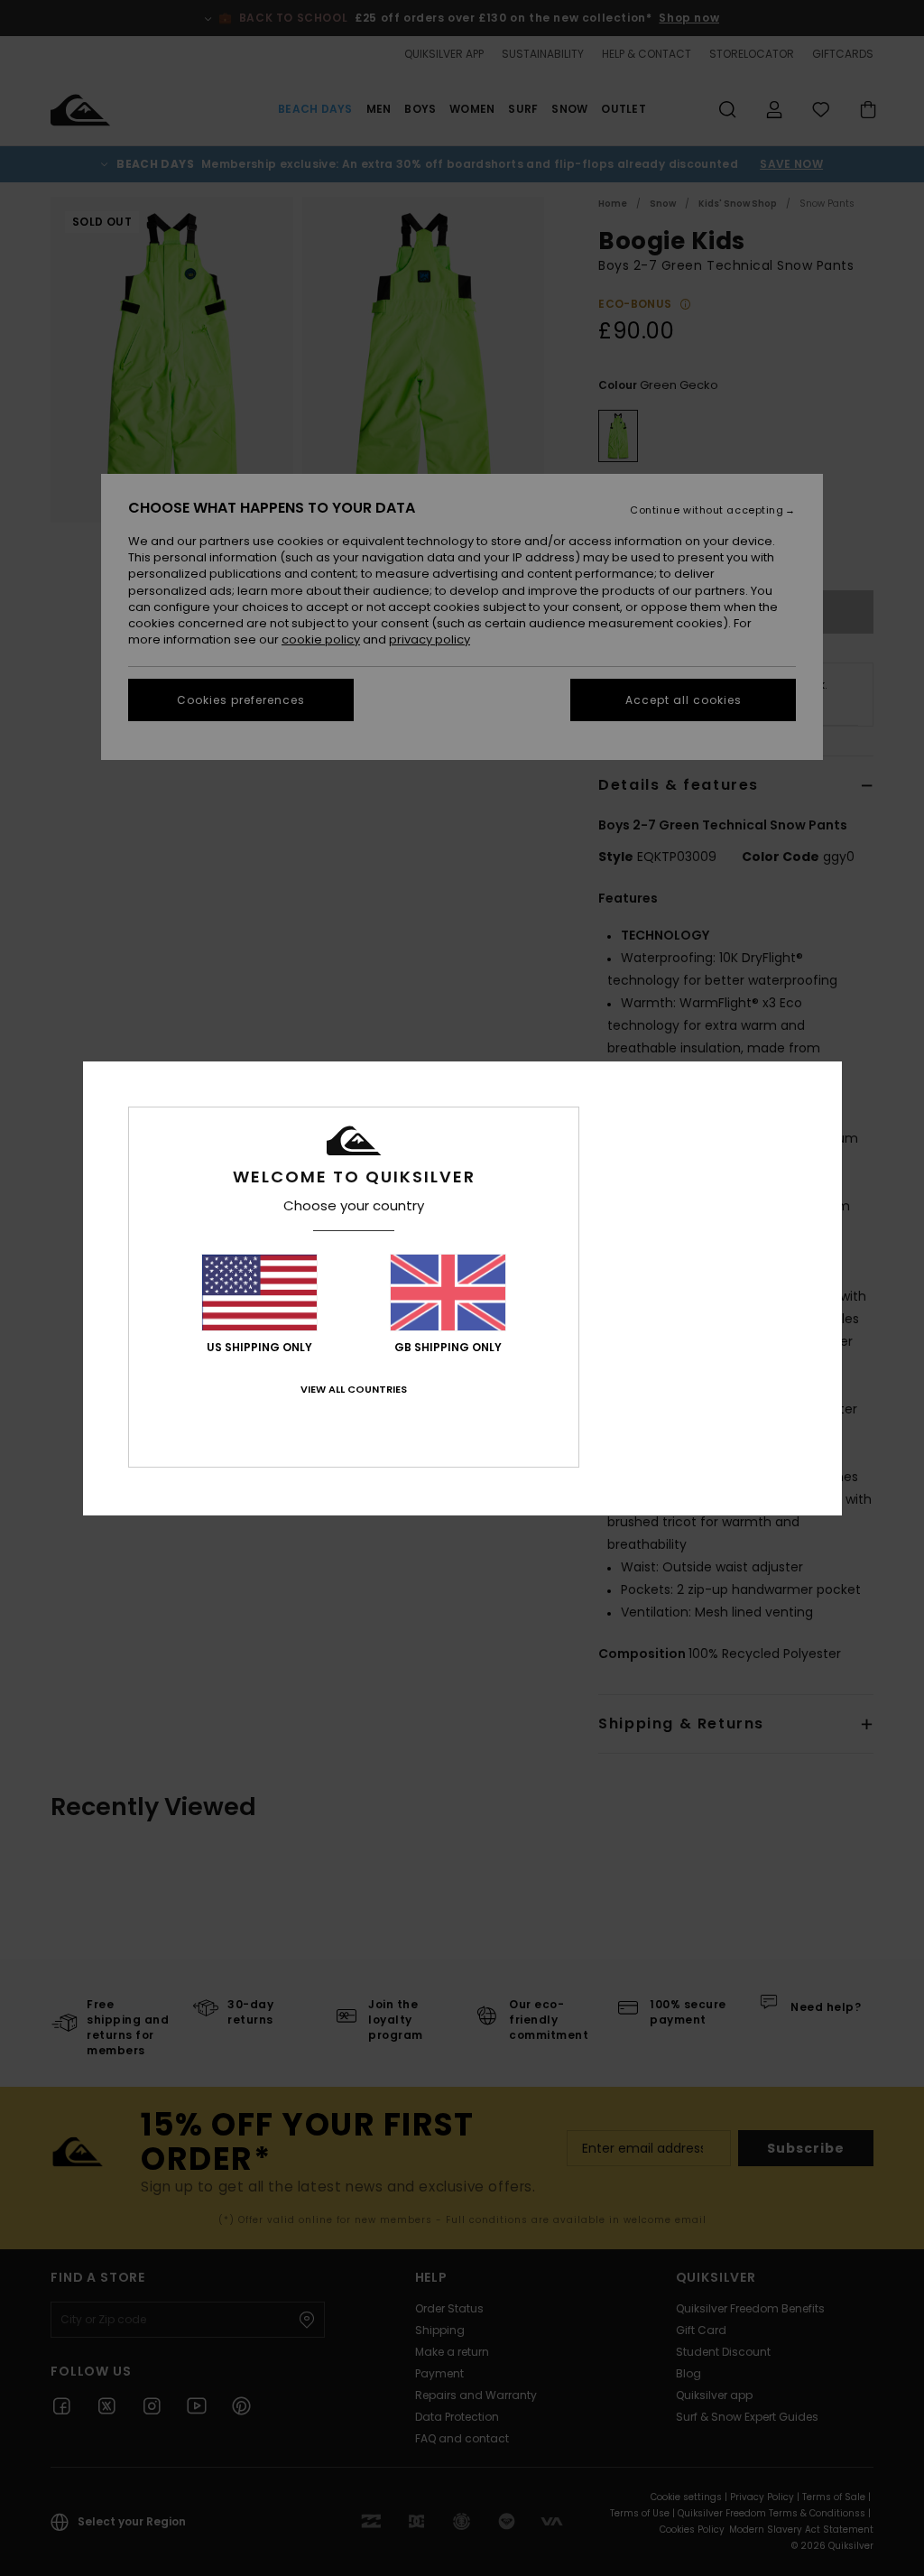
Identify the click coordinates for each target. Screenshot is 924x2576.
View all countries (354, 1389)
